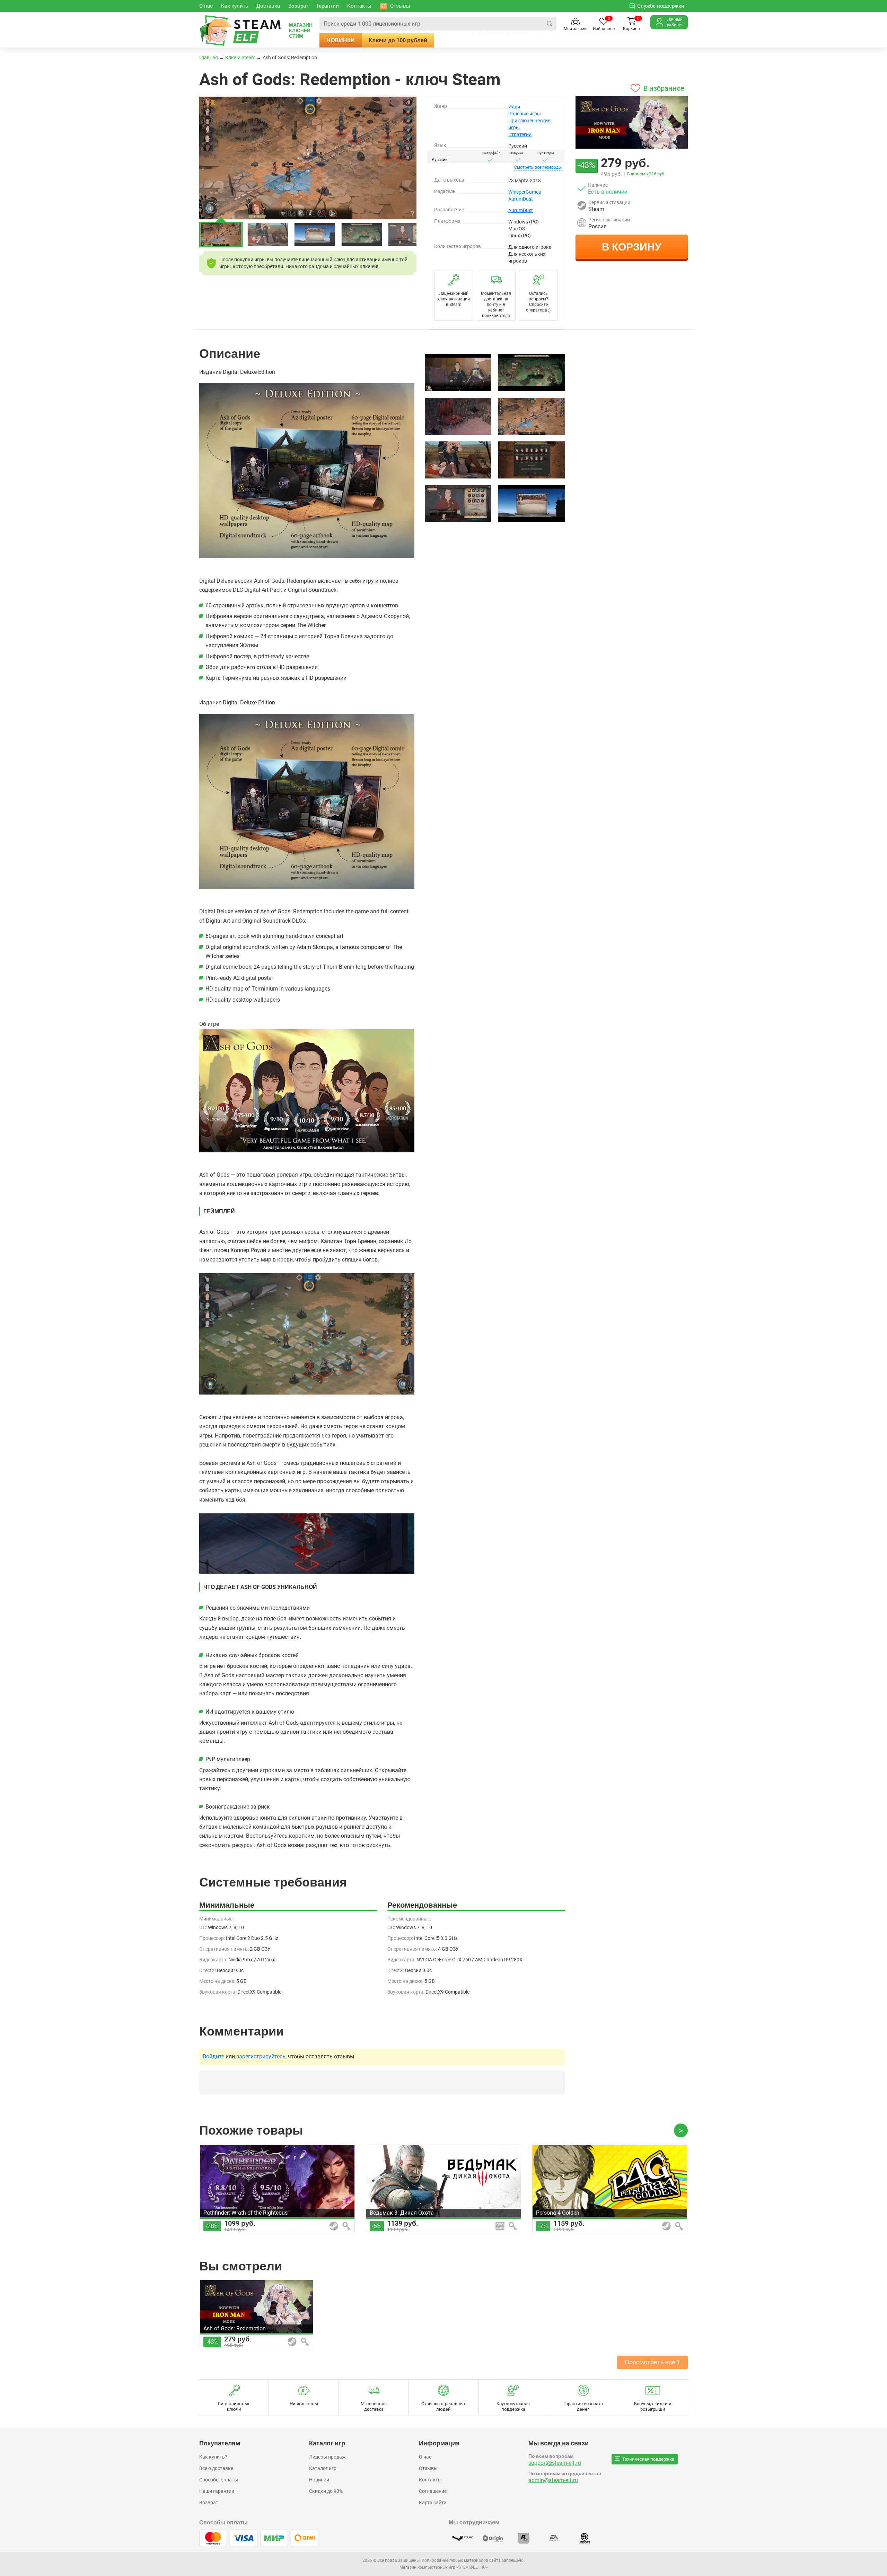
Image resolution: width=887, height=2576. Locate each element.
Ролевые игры (525, 114)
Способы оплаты (219, 2480)
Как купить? (213, 2457)
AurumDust (521, 199)
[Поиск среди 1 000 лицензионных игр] (550, 24)
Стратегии (520, 134)
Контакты (430, 2480)
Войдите (213, 2057)
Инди (514, 107)
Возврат (209, 2503)
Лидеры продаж (327, 2457)
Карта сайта (433, 2503)
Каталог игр (323, 2468)
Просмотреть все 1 (652, 2362)
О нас (425, 2457)
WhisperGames (525, 192)
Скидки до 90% (326, 2491)
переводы (538, 167)
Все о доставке (216, 2468)
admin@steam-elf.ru (553, 2480)
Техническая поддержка (648, 2459)
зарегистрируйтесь (261, 2057)
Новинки (341, 40)
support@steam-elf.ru (555, 2463)
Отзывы (428, 2468)
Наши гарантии (217, 2491)
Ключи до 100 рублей (398, 40)
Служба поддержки (661, 6)
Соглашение (433, 2491)
